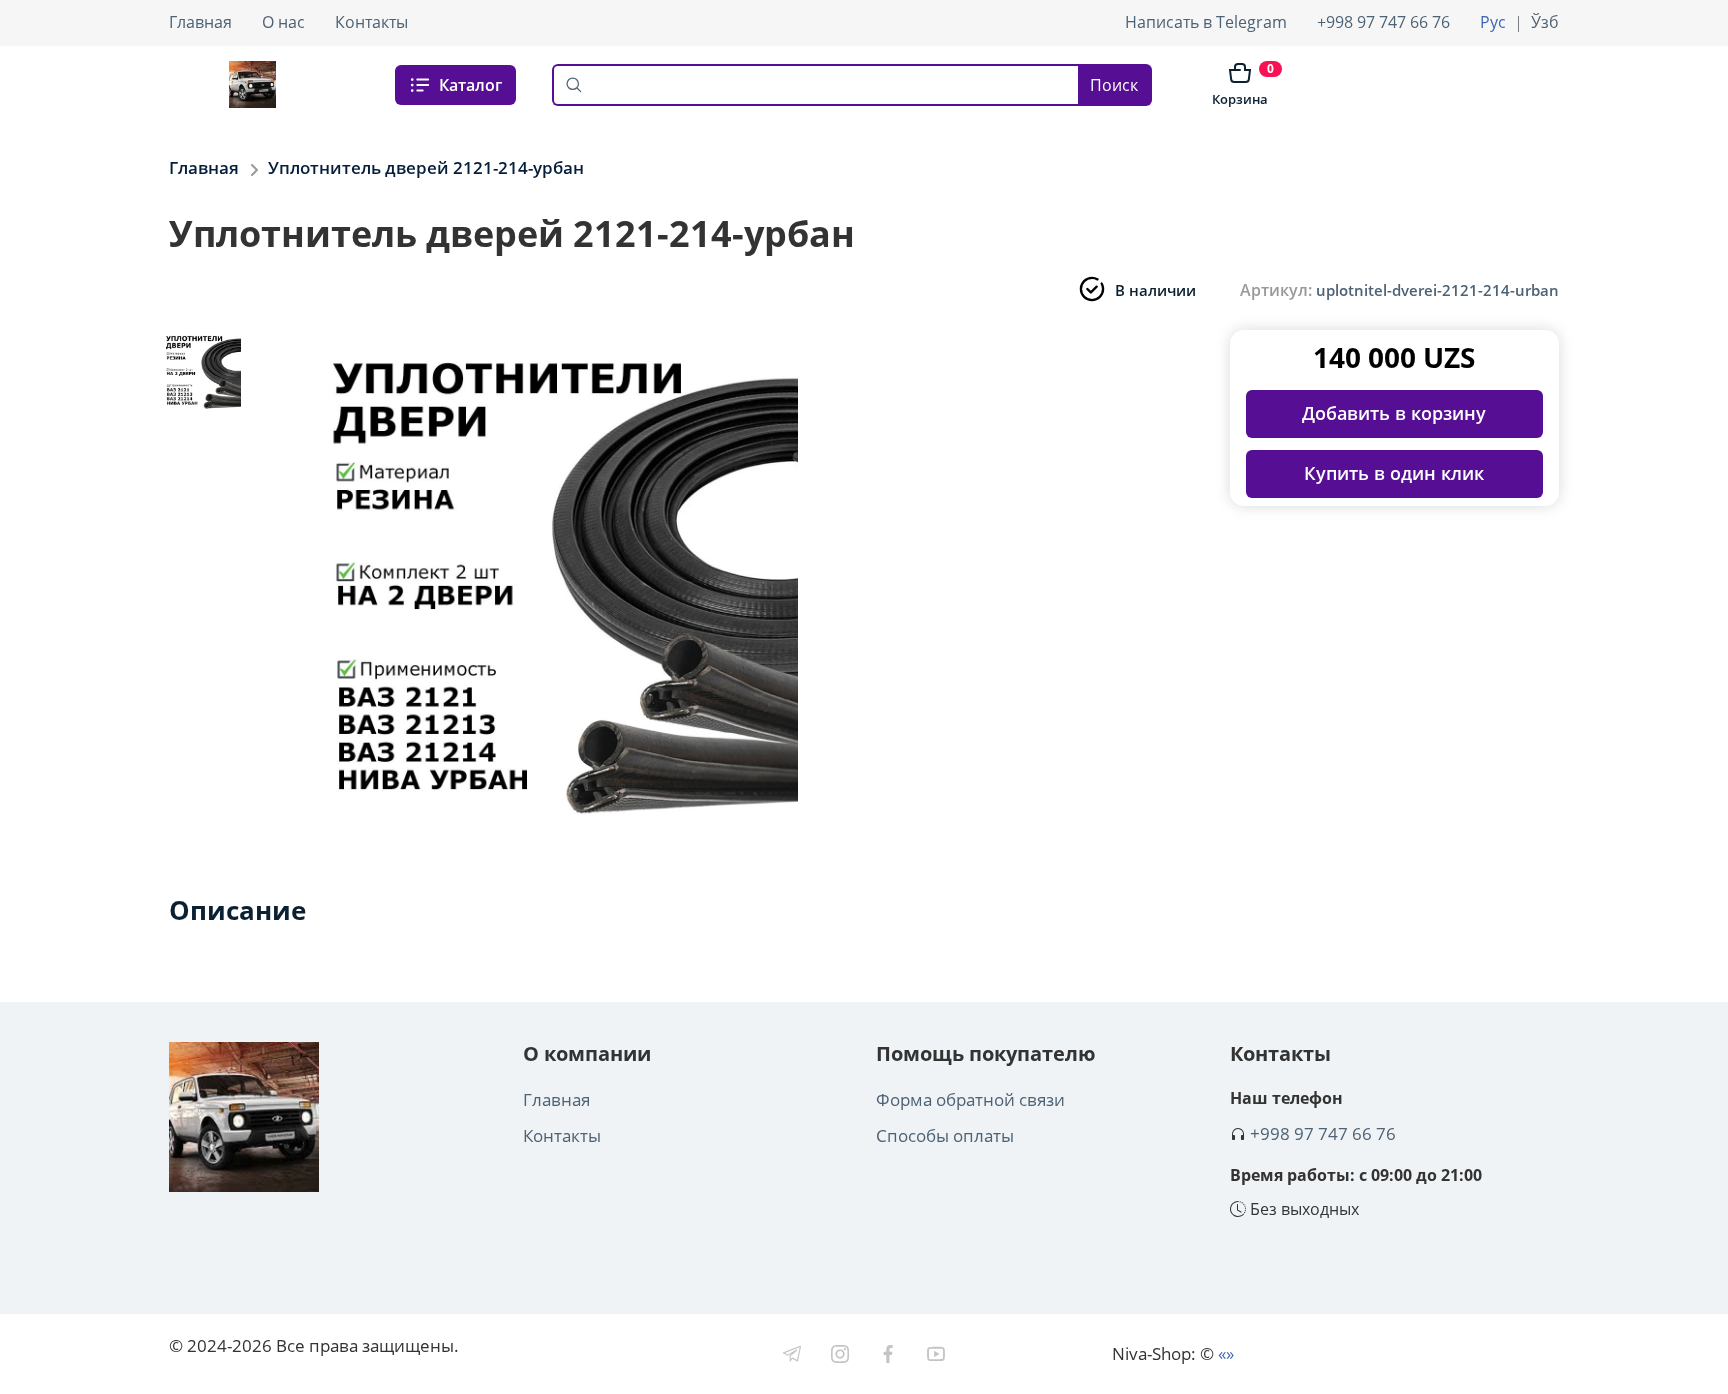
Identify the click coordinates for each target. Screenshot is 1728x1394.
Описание (237, 910)
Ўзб (1545, 22)
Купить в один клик (1394, 473)
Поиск (1114, 85)
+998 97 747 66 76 (1383, 22)
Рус (1493, 22)
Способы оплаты (945, 1135)
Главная (200, 22)
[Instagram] (840, 1354)
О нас (283, 22)
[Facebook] (888, 1354)
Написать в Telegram (1206, 22)
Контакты (371, 22)
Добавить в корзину (1394, 413)
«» (1226, 1353)
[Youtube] (936, 1354)
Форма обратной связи (970, 1099)
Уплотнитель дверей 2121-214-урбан (426, 167)
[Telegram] (792, 1354)
